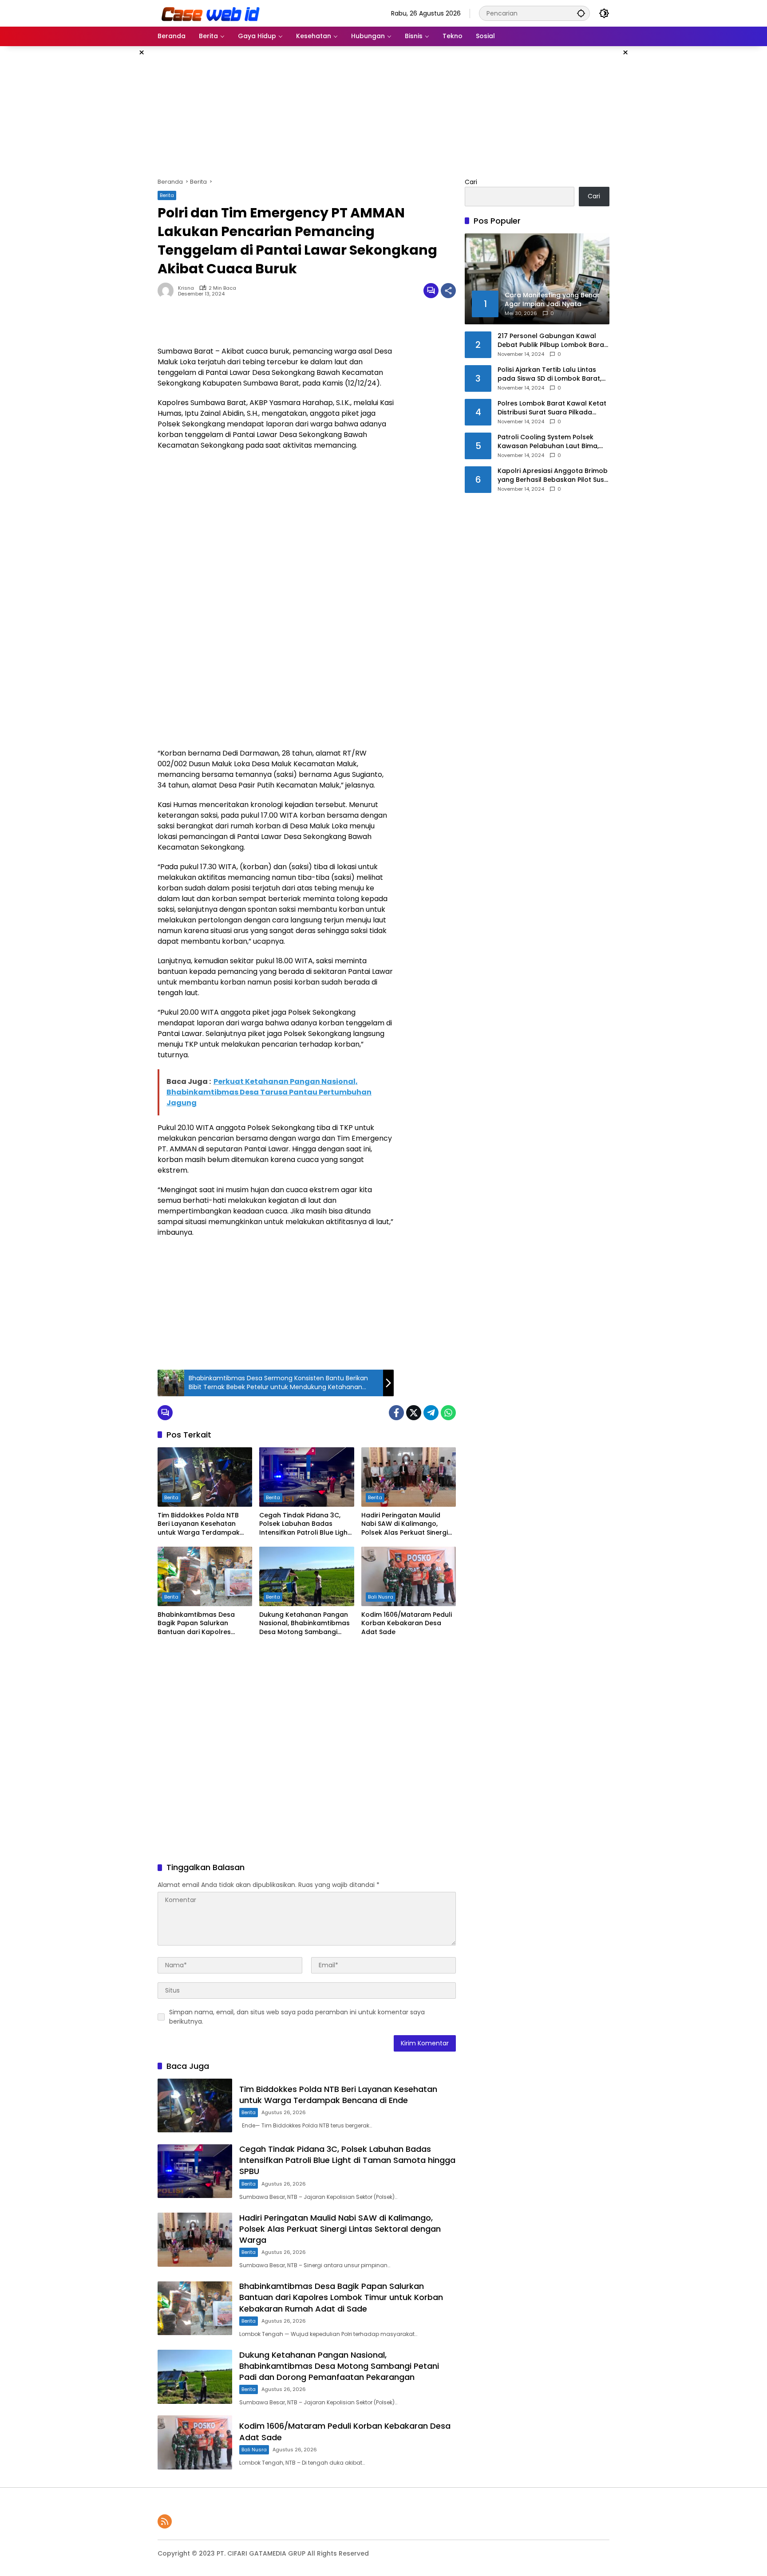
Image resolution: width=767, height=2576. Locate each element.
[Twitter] (414, 1413)
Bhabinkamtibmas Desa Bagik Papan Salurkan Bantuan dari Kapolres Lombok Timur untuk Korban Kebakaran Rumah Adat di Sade (203, 1624)
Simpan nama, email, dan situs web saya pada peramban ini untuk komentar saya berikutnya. (297, 2017)
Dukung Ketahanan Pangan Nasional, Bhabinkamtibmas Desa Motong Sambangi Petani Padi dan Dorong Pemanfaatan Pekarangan (304, 1624)
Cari (471, 182)
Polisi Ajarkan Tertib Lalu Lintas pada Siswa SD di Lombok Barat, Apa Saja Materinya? (550, 374)
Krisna (186, 288)
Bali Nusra (381, 1597)
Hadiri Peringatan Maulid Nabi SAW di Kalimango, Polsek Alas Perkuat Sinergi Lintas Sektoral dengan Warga (405, 1524)
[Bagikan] (448, 291)
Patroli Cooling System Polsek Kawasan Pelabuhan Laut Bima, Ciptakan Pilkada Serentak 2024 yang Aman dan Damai (550, 442)
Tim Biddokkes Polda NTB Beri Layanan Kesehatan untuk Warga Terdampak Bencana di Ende (199, 1524)
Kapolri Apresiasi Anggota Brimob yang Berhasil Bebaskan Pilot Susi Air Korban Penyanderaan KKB (553, 475)
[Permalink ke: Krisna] (168, 291)
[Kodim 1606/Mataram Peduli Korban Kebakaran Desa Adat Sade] (409, 1576)
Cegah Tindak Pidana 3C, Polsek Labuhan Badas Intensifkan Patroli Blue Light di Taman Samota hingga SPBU (305, 1524)
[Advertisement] (113, 179)
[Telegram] (431, 1413)
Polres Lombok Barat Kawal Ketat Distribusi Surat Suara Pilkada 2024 (552, 408)
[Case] (211, 13)
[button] (581, 13)
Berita (167, 195)
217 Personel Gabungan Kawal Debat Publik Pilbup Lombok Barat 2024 (552, 341)
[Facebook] (396, 1413)
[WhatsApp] (448, 1413)
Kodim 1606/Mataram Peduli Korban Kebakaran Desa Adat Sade (407, 1623)
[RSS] (165, 2521)
